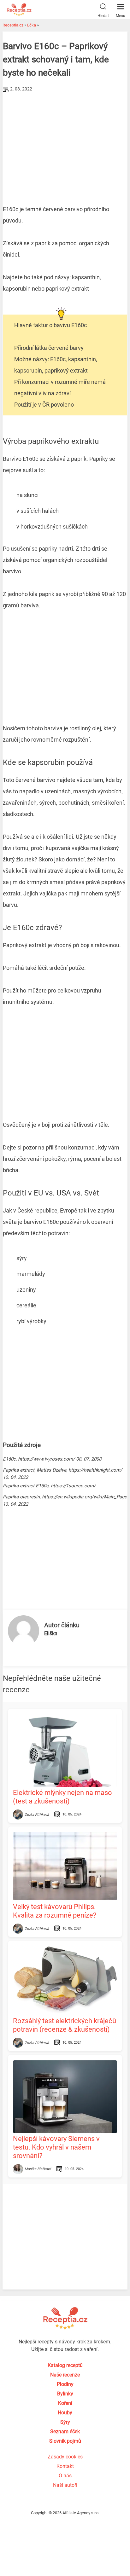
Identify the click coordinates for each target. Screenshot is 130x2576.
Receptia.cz (13, 25)
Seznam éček (65, 2431)
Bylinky (65, 2394)
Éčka (32, 25)
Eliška (51, 1633)
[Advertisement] (65, 142)
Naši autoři (65, 2485)
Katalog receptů (65, 2365)
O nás (65, 2476)
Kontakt (65, 2466)
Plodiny (65, 2384)
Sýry (65, 2422)
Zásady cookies (65, 2457)
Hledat (103, 16)
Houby (65, 2413)
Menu (121, 16)
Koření (65, 2403)
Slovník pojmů (65, 2441)
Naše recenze (65, 2375)
